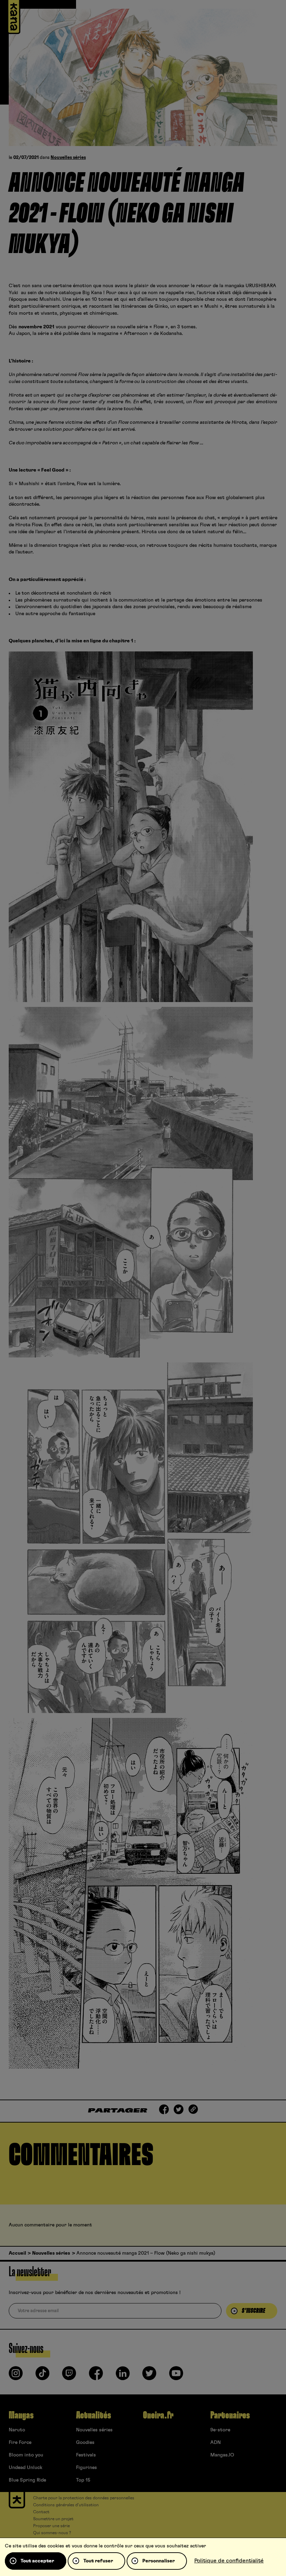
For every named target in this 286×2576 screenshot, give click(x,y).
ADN (216, 2443)
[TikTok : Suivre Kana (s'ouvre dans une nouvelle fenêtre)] (43, 2376)
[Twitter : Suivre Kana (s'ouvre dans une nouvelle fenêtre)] (149, 2376)
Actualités (93, 2415)
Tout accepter (37, 2561)
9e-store (220, 2430)
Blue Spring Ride (27, 2480)
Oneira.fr (158, 2415)
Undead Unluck (25, 2468)
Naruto (17, 2430)
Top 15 (83, 2480)
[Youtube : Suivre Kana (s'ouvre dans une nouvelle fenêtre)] (176, 2376)
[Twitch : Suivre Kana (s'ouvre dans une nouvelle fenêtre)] (69, 2376)
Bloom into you (26, 2455)
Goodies (85, 2443)
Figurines (86, 2468)
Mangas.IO (222, 2455)
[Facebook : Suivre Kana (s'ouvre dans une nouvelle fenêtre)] (96, 2376)
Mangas (21, 2415)
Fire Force (20, 2443)
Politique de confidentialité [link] (229, 2561)
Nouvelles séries (68, 158)
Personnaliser (159, 2561)
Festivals (86, 2455)
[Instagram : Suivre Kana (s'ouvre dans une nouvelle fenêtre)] (16, 2376)
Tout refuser (98, 2561)
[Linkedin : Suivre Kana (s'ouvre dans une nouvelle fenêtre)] (123, 2376)
